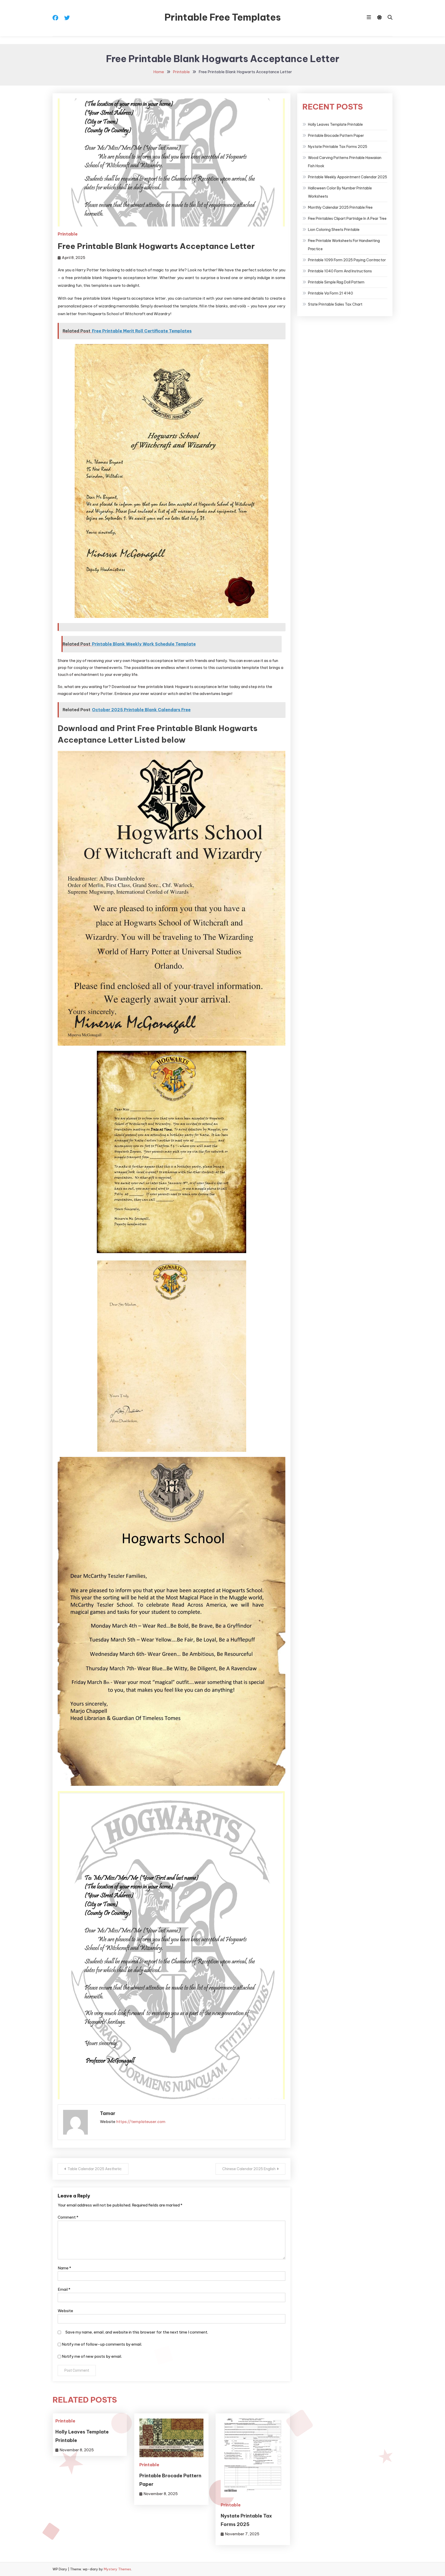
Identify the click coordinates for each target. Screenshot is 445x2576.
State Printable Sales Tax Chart (335, 304)
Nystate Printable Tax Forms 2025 (338, 147)
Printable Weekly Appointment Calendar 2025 (348, 177)
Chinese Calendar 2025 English (249, 2169)
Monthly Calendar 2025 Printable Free (340, 207)
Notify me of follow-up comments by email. (102, 2344)
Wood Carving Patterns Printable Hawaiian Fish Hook (345, 162)
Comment (68, 2217)
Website (65, 2311)
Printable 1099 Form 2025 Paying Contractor (347, 260)
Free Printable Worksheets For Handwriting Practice (344, 245)
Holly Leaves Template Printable (335, 124)
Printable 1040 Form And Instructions (340, 271)
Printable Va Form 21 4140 (331, 293)
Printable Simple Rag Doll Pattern (336, 282)
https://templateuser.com (141, 2122)
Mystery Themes (117, 2569)
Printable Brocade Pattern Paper (336, 136)
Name (64, 2268)
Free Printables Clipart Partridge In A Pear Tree (347, 219)
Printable (68, 234)
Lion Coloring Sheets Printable (334, 230)
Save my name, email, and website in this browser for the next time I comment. (137, 2332)
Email (64, 2289)
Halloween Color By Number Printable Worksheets (340, 192)
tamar (108, 2113)
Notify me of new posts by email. (92, 2356)
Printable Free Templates (223, 17)
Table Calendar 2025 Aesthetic (95, 2169)
